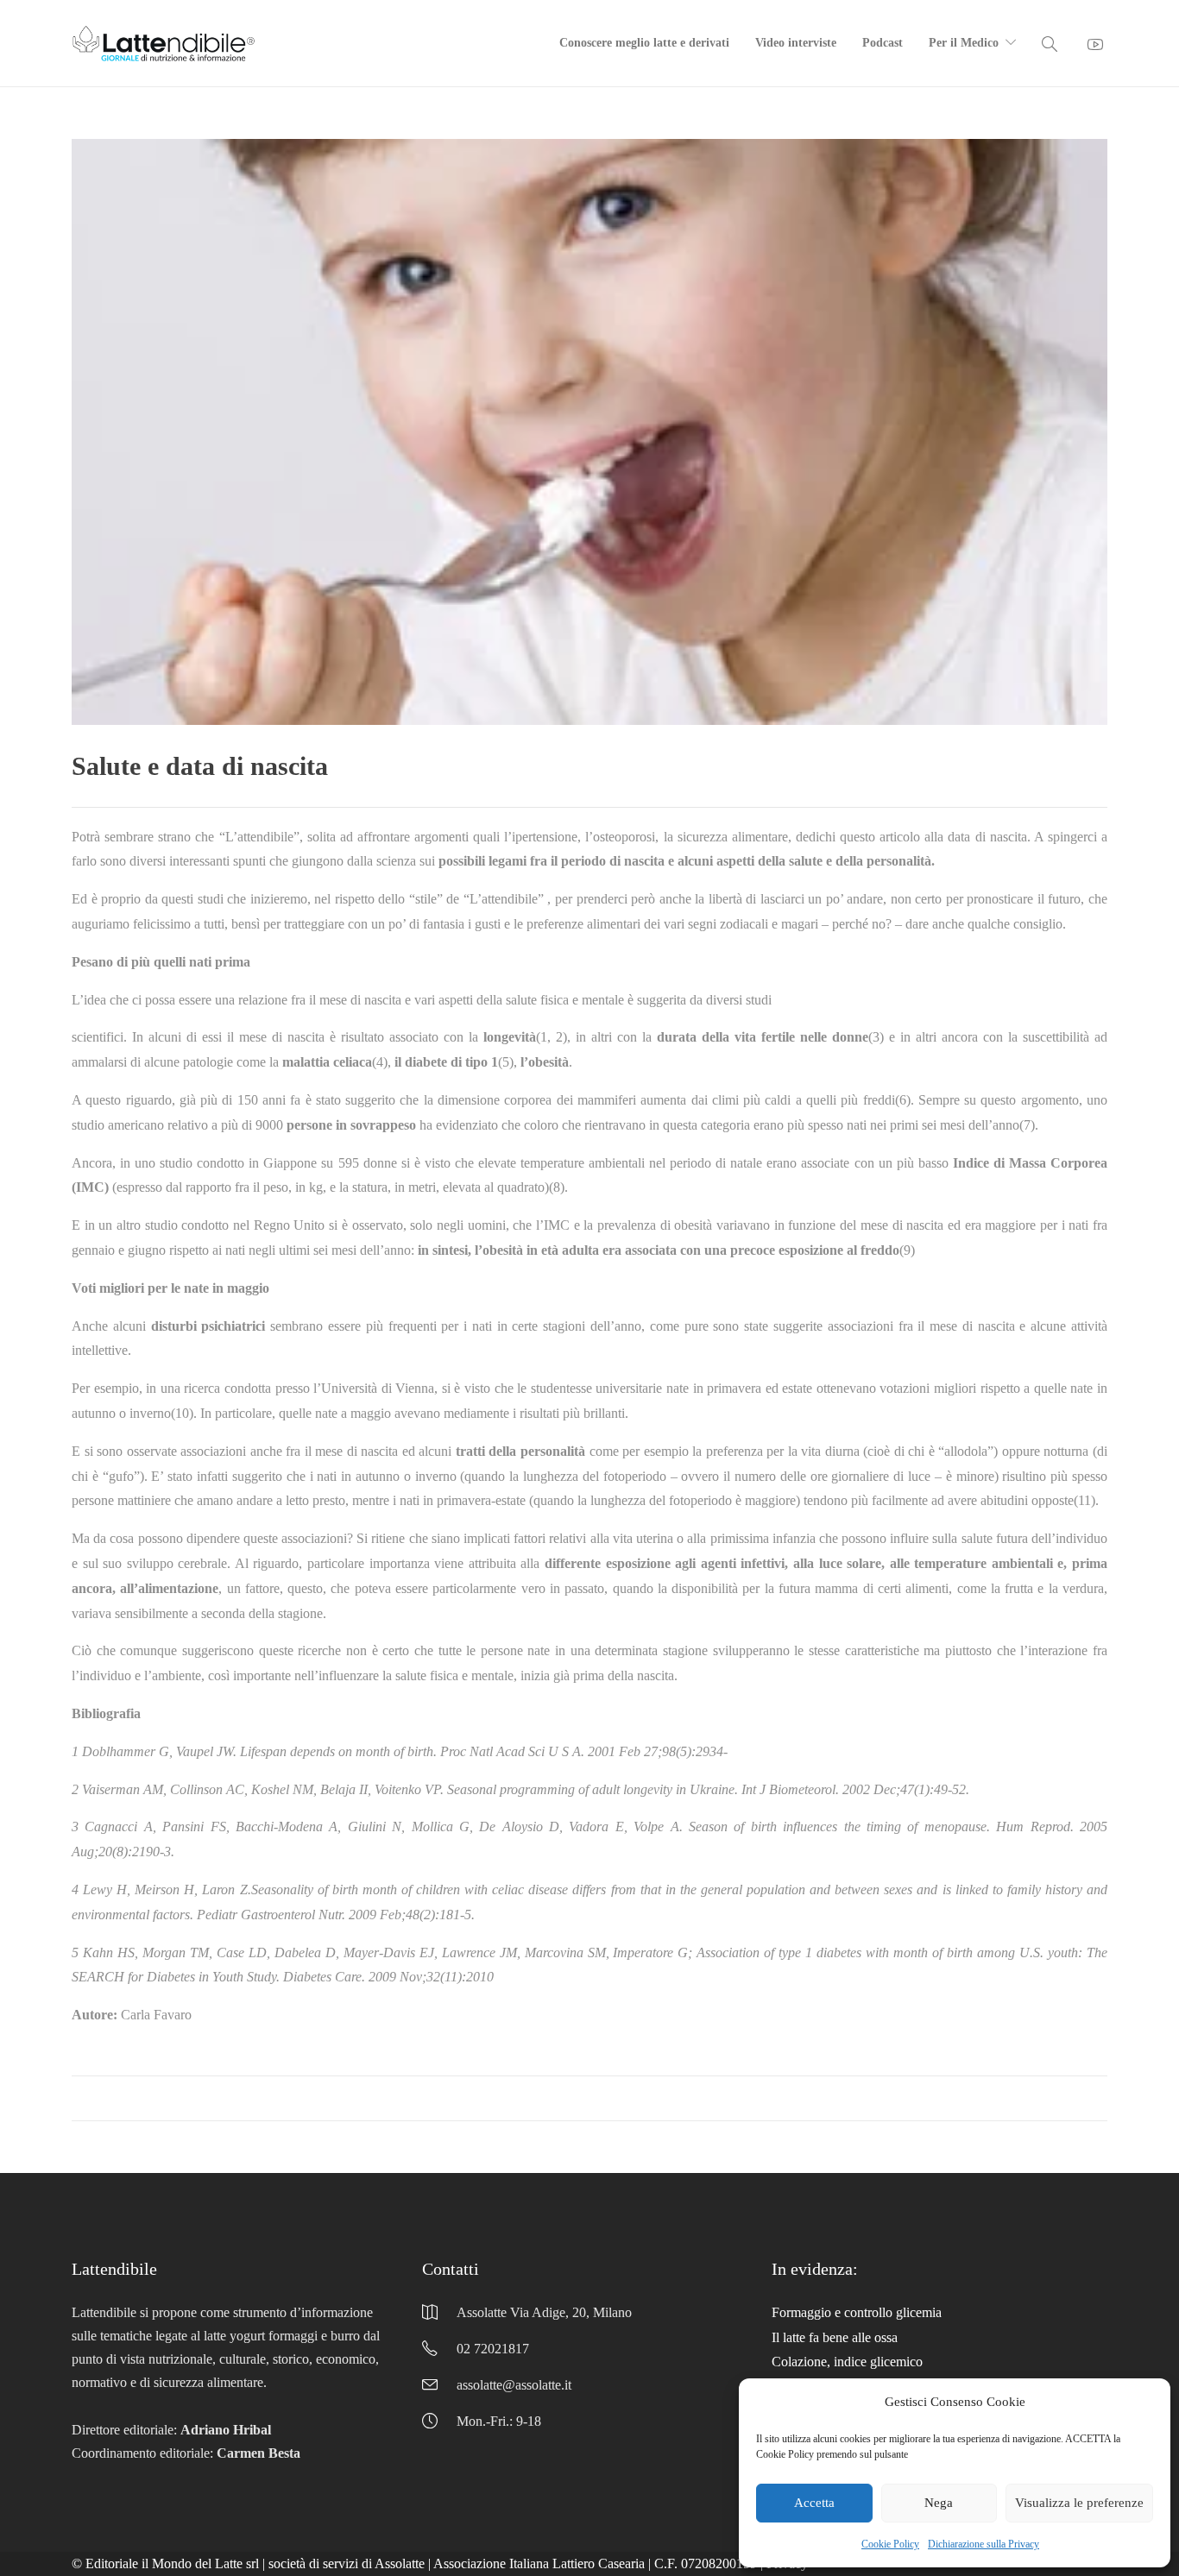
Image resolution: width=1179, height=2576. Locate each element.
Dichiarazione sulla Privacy (984, 2544)
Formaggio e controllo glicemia (857, 2312)
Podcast (883, 43)
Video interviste (796, 43)
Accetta (814, 2503)
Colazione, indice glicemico (847, 2362)
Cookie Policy (890, 2544)
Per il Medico (964, 43)
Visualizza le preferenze (1079, 2503)
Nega (939, 2503)
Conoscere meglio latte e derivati (644, 43)
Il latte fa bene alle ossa (835, 2337)
